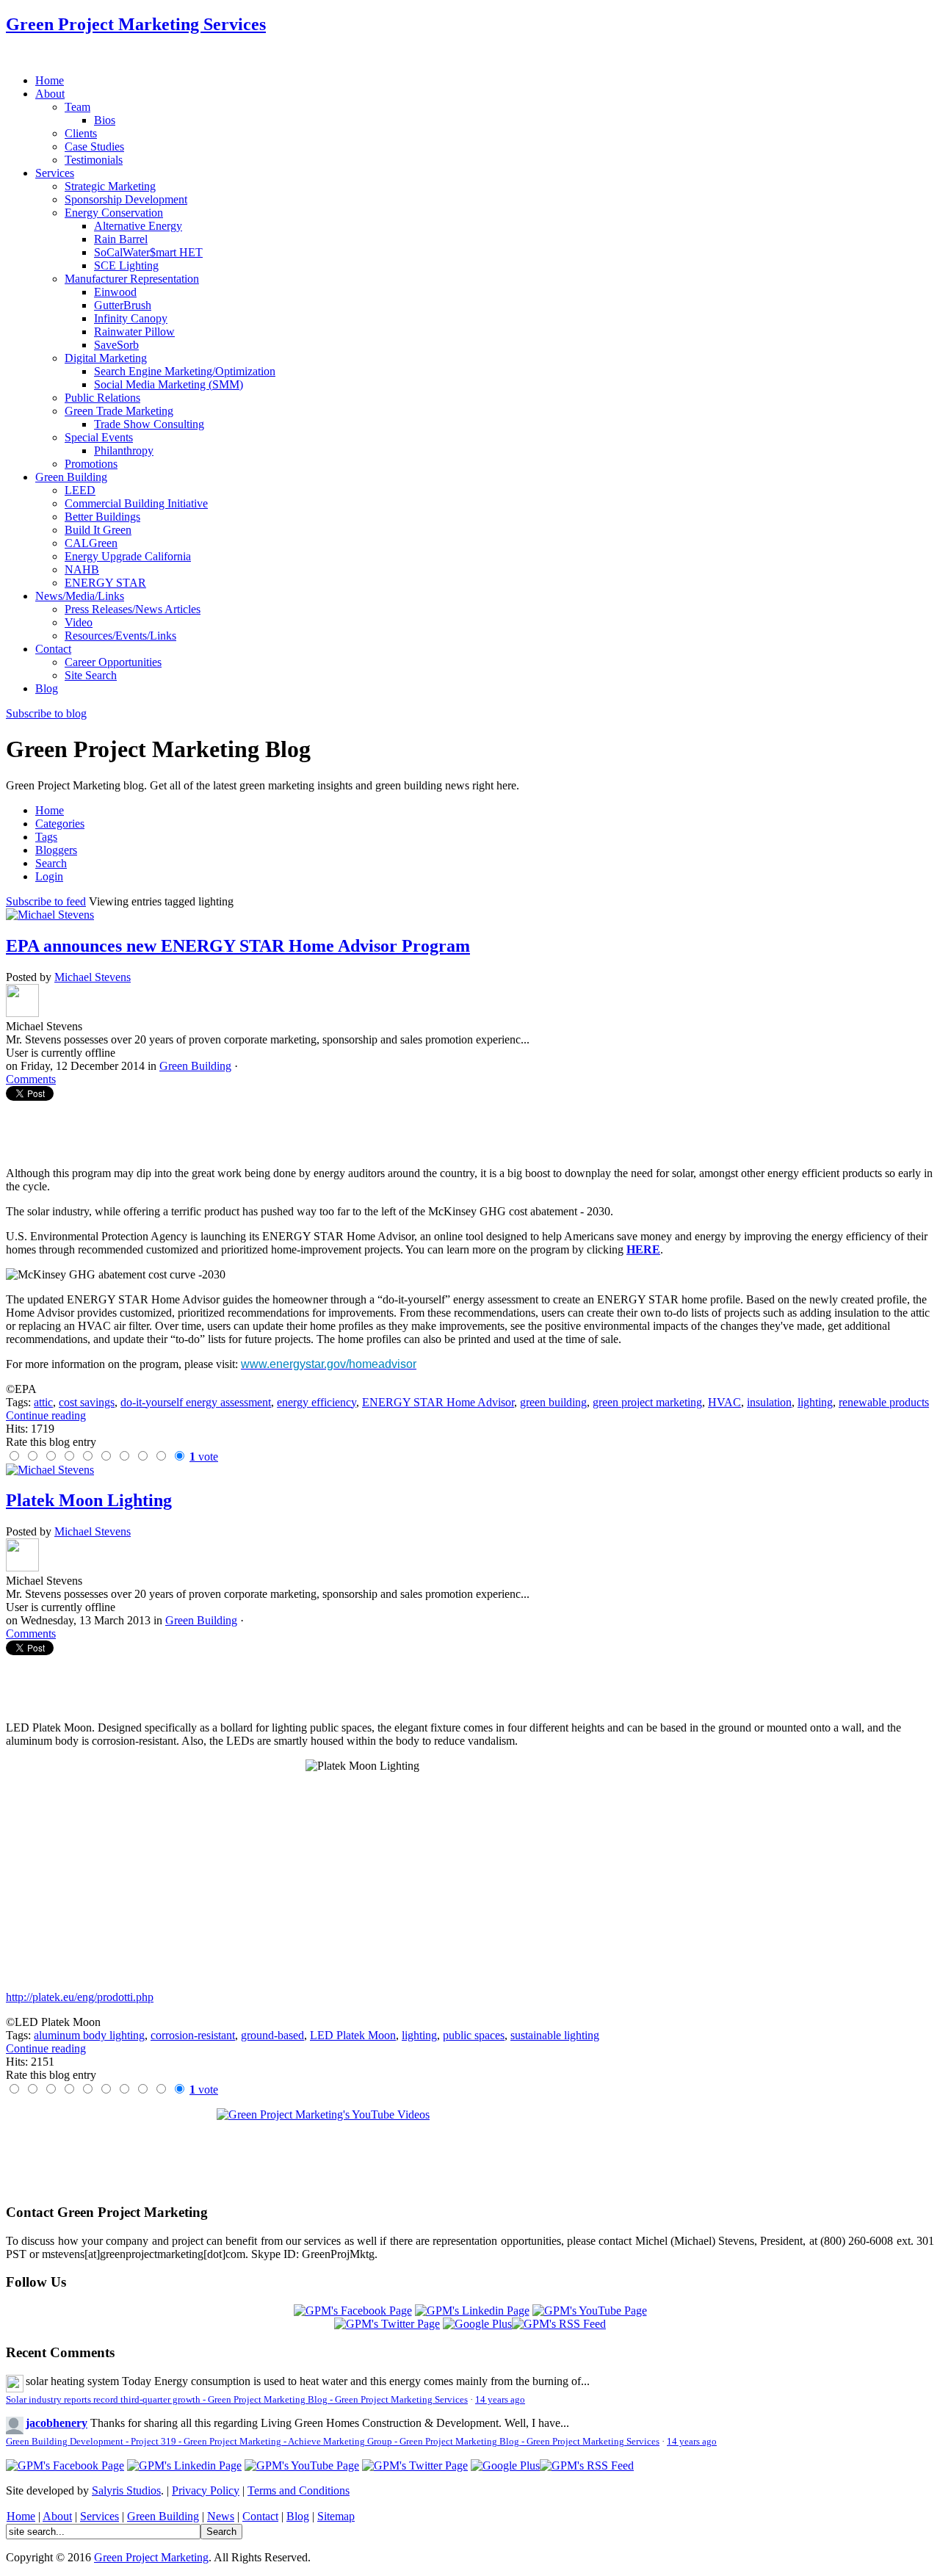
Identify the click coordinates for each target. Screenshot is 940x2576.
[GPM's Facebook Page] (353, 2311)
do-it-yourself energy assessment (196, 1402)
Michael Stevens (93, 977)
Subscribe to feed (46, 901)
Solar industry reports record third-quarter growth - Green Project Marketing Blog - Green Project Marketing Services (237, 2400)
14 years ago (500, 2400)
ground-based (272, 2035)
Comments (31, 1079)
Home (21, 2516)
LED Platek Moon (353, 2035)
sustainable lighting (555, 2035)
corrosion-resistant (193, 2035)
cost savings (87, 1402)
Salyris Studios (126, 2490)
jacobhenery (57, 2423)
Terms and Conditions (299, 2490)
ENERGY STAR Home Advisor (438, 1402)
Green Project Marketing (151, 2557)
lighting (815, 1402)
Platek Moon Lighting (89, 1500)
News (221, 2516)
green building (553, 1402)
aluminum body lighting (89, 2035)
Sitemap (336, 2516)
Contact (260, 2516)
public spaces (474, 2035)
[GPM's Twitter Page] (387, 2324)
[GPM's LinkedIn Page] (472, 2311)
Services (100, 2516)
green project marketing (647, 1402)
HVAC (724, 1402)
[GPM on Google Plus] (477, 2324)
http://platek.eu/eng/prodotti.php (80, 1997)
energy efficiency (317, 1402)
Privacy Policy (206, 2490)
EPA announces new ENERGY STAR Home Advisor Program (238, 946)
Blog (298, 2516)
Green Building (195, 1066)
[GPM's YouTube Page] (590, 2311)
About (57, 2516)
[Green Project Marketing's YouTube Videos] (470, 2149)
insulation (769, 1402)
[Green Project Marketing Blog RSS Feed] (559, 2324)
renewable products (884, 1402)
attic (43, 1402)
